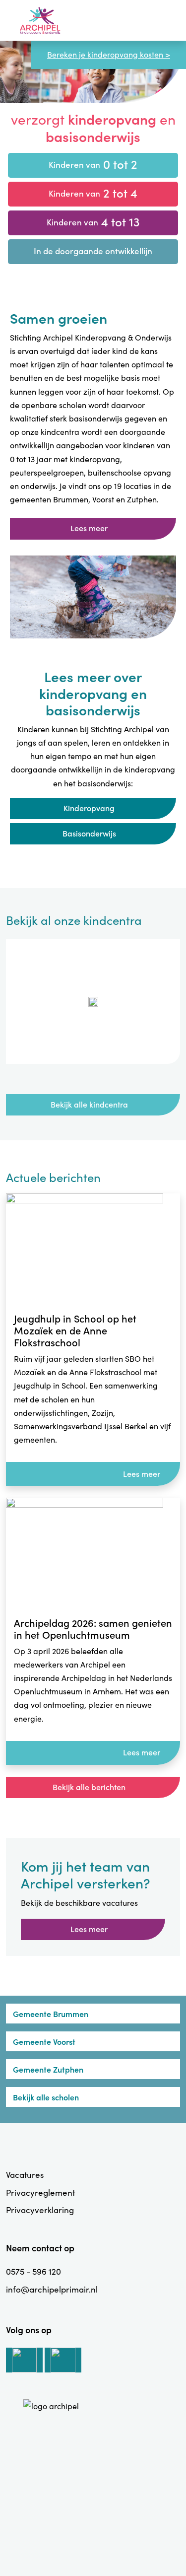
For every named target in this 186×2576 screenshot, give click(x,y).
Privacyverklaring (40, 2210)
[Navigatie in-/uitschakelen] (167, 20)
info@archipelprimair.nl (52, 2289)
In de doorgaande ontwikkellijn (93, 251)
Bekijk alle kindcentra (89, 1104)
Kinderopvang (89, 808)
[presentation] (83, 1080)
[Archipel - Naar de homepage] (40, 21)
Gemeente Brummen (51, 2014)
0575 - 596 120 (33, 2271)
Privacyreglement (40, 2193)
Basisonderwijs (89, 833)
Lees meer (89, 528)
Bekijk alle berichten (89, 1787)
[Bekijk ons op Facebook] (63, 2360)
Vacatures (25, 2175)
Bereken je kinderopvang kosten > (109, 54)
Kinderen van (93, 164)
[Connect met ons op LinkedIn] (24, 2360)
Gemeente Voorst (44, 2041)
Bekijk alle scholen (46, 2097)
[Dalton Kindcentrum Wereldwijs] (93, 1002)
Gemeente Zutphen (48, 2069)
